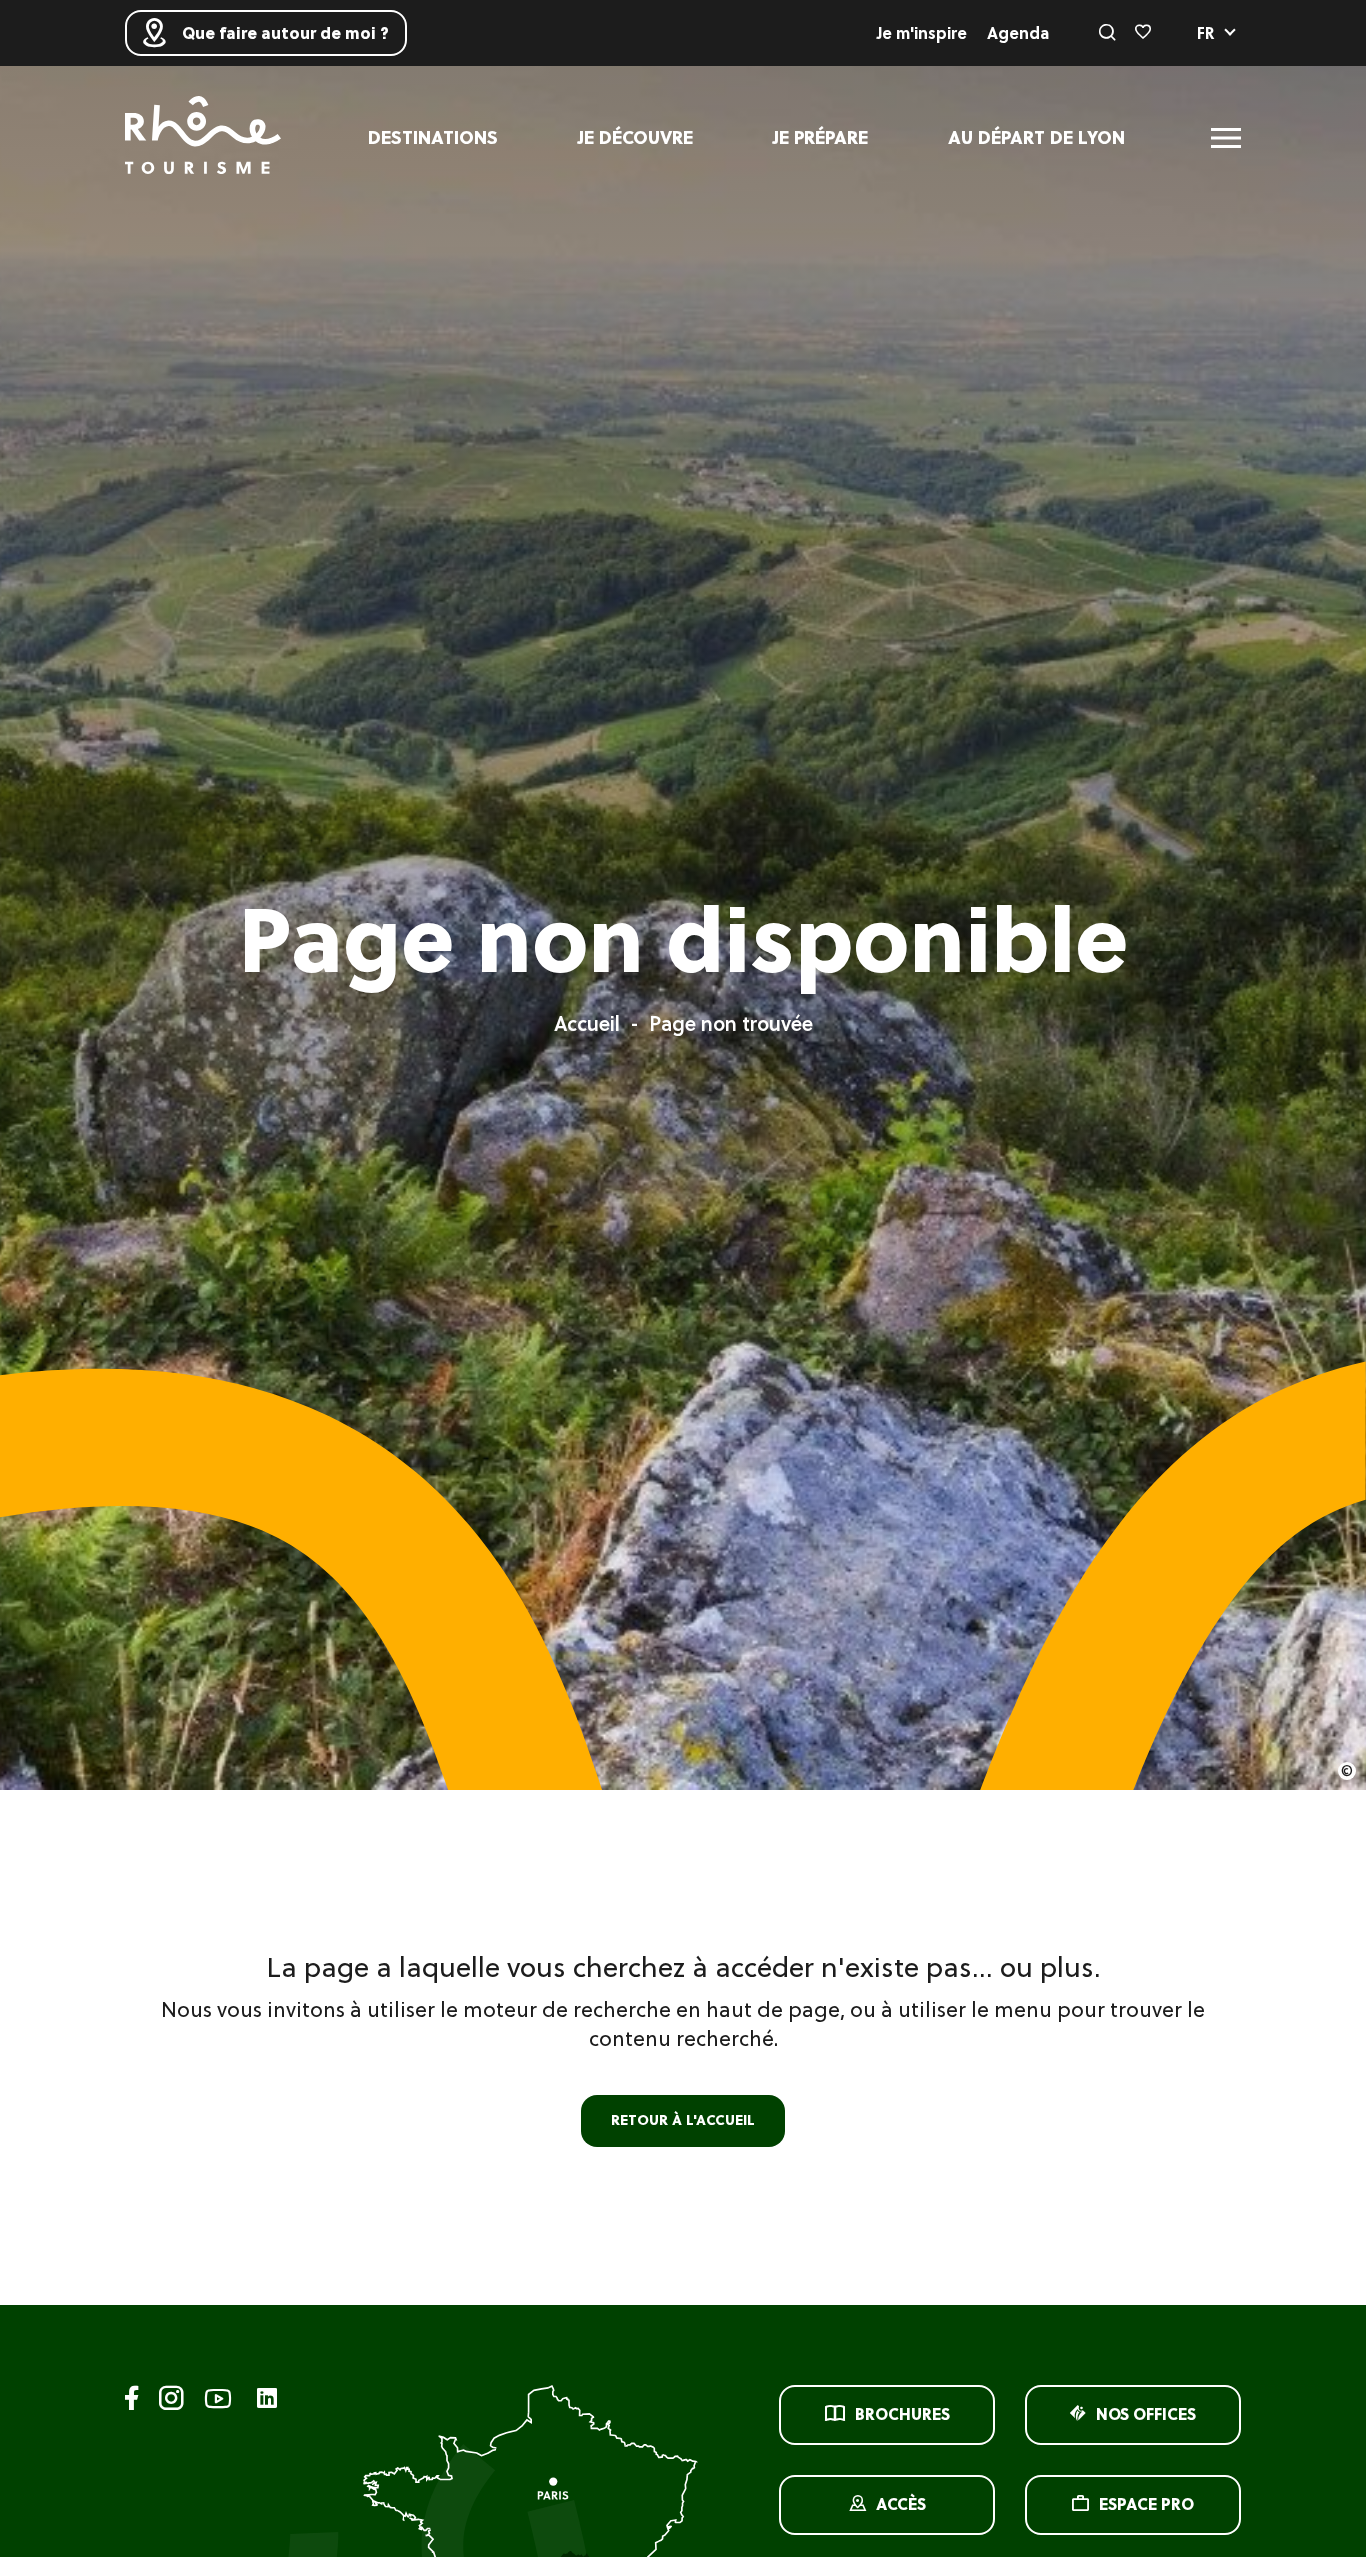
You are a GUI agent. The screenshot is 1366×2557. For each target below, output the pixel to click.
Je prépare (820, 137)
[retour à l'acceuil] (203, 137)
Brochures (902, 2414)
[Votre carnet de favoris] (1143, 33)
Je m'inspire (922, 33)
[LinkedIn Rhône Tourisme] (267, 2399)
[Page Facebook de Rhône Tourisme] (132, 2401)
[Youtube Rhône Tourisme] (218, 2401)
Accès (901, 2504)
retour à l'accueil (683, 2120)
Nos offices (1146, 2414)
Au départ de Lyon (1036, 137)
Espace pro (1146, 2504)
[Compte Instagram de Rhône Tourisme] (171, 2401)
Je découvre (635, 137)
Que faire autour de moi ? (285, 33)
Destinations (433, 137)
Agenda (1018, 33)
